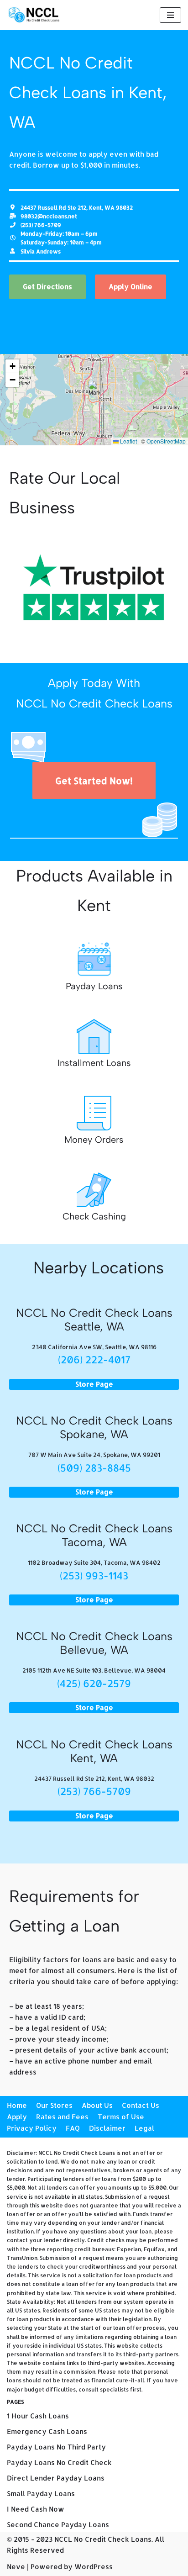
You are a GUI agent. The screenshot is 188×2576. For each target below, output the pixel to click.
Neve (16, 2567)
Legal (144, 2128)
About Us (97, 2105)
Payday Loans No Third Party (56, 2447)
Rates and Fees (62, 2117)
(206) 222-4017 (94, 1359)
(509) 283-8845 (94, 1467)
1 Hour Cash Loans (38, 2416)
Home (17, 2105)
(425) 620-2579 (94, 1683)
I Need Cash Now (36, 2509)
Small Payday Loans (41, 2494)
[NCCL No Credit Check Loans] (34, 15)
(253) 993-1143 (94, 1575)
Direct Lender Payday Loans (56, 2478)
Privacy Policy (32, 2128)
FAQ (73, 2128)
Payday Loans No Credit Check (59, 2463)
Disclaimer (107, 2128)
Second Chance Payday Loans (58, 2525)
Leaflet (128, 441)
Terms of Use (121, 2117)
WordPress (94, 2567)
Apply (17, 2117)
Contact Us (141, 2105)
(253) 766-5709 (94, 1791)
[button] (94, 390)
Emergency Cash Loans (47, 2431)
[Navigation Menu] (170, 15)
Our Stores (54, 2105)
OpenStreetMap (166, 441)
